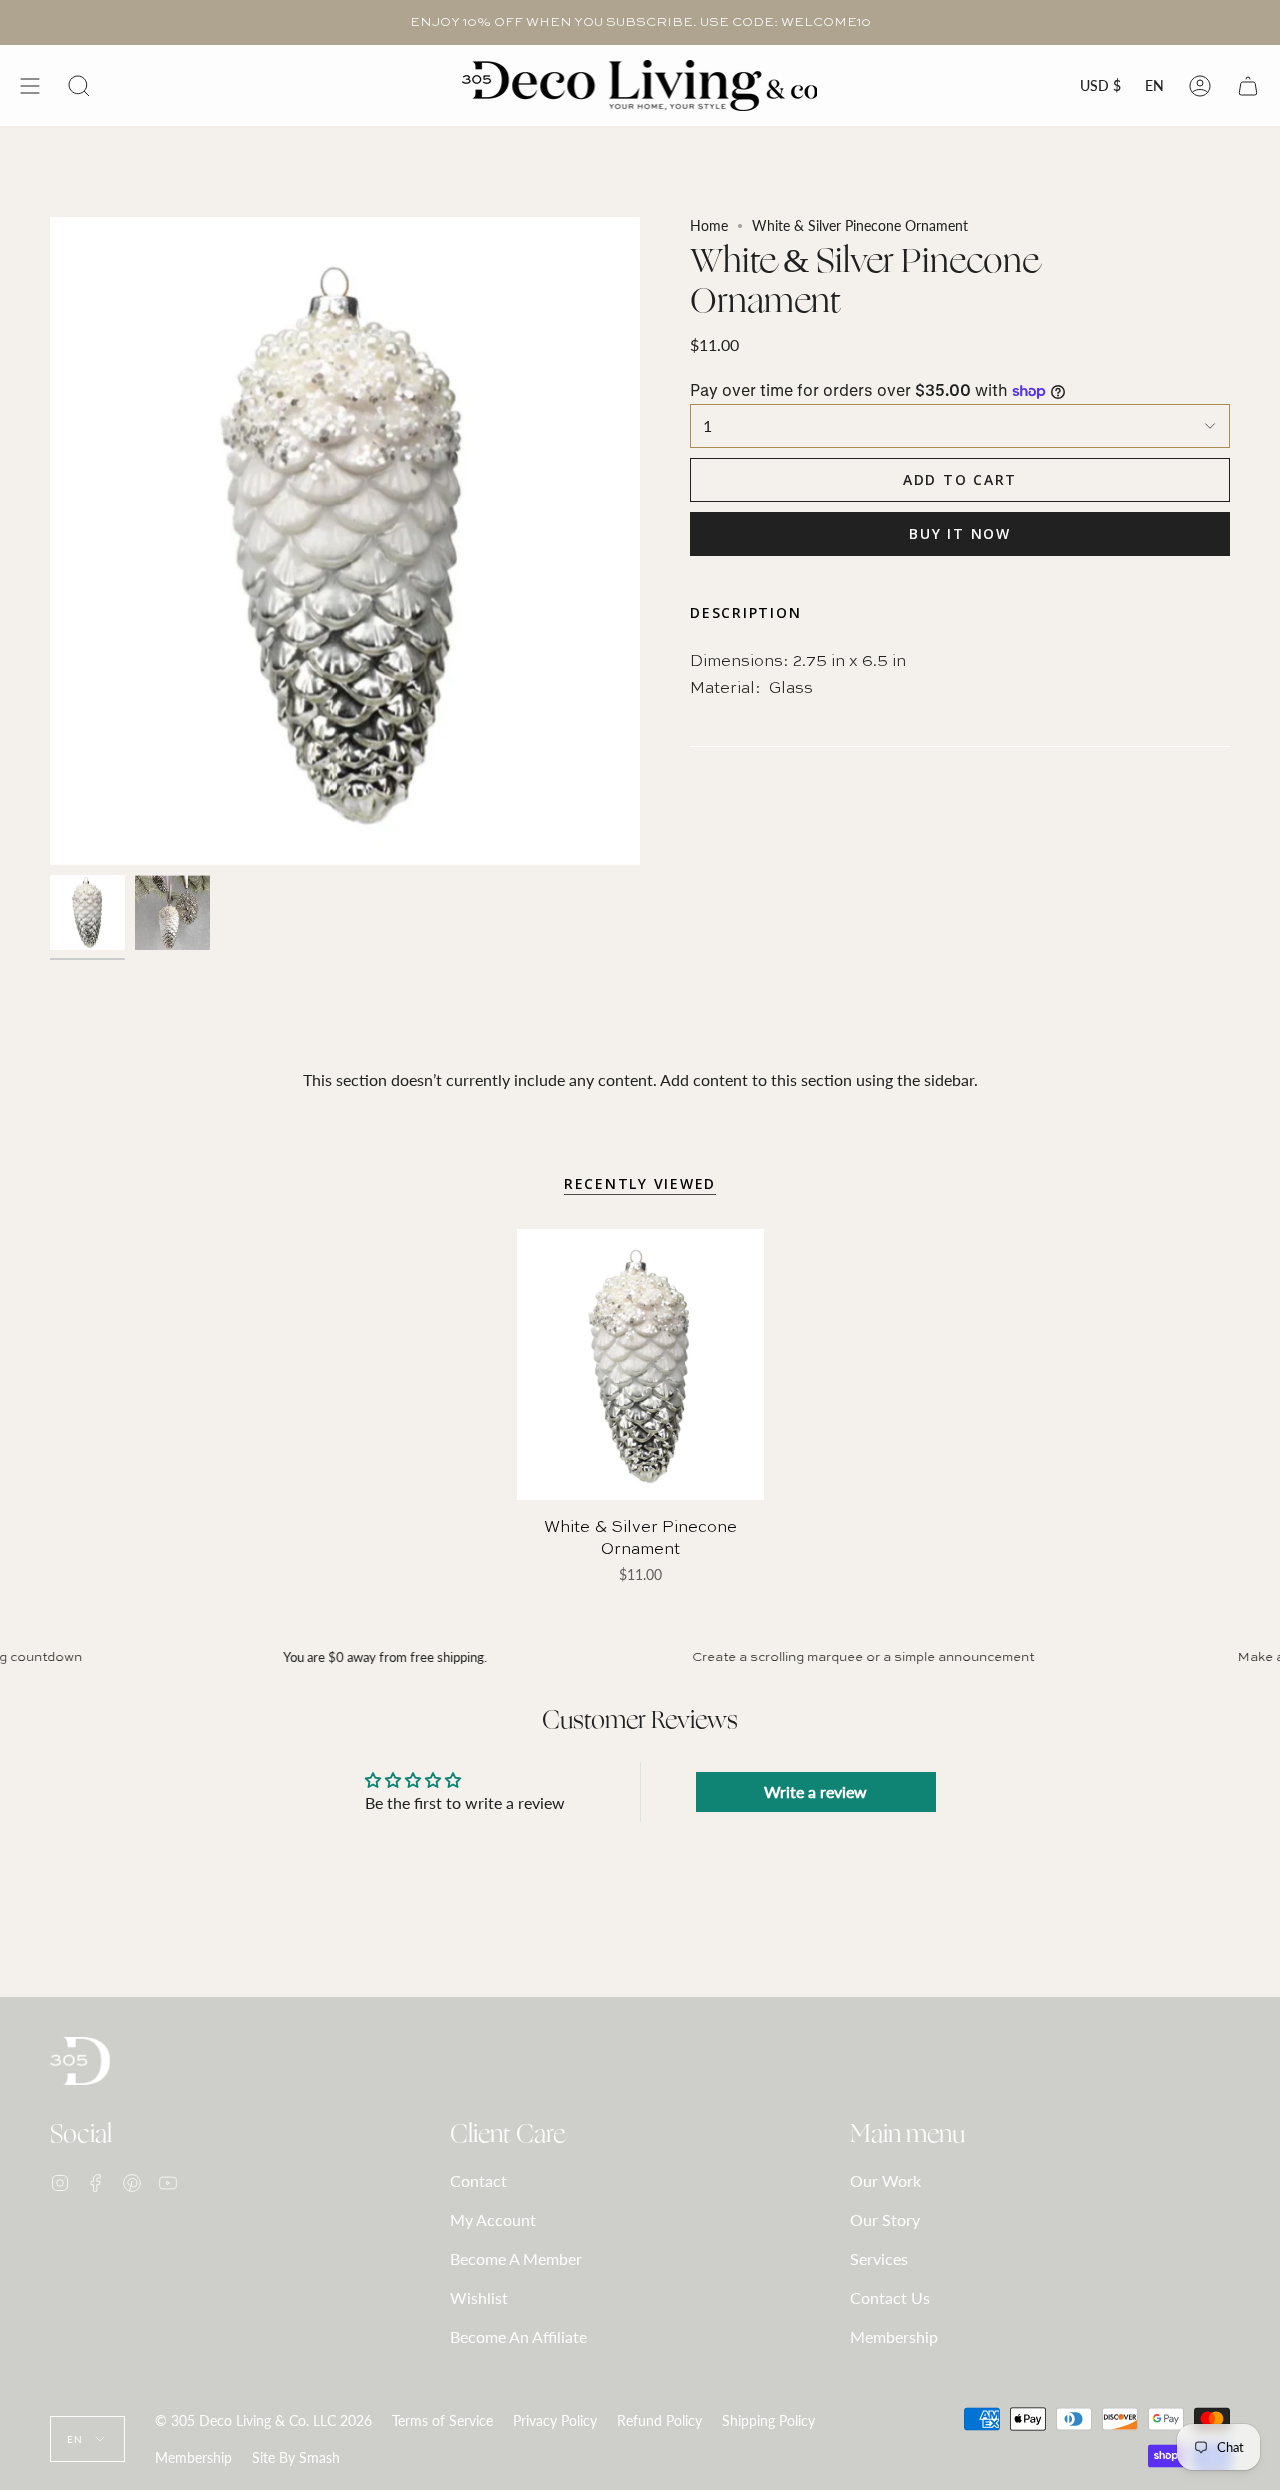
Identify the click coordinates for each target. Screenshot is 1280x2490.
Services (879, 2258)
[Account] (1200, 85)
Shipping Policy (768, 2420)
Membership (894, 2336)
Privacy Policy (555, 2420)
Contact (478, 2180)
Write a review (815, 1791)
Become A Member (516, 2258)
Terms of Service (442, 2420)
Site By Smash (296, 2457)
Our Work (885, 2180)
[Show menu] (30, 85)
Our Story (885, 2219)
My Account (493, 2219)
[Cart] (1248, 85)
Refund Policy (659, 2420)
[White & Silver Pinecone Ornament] (640, 1364)
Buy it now (960, 533)
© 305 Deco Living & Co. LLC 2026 (263, 2420)
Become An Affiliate (518, 2336)
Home (709, 225)
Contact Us (890, 2297)
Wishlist (479, 2297)
